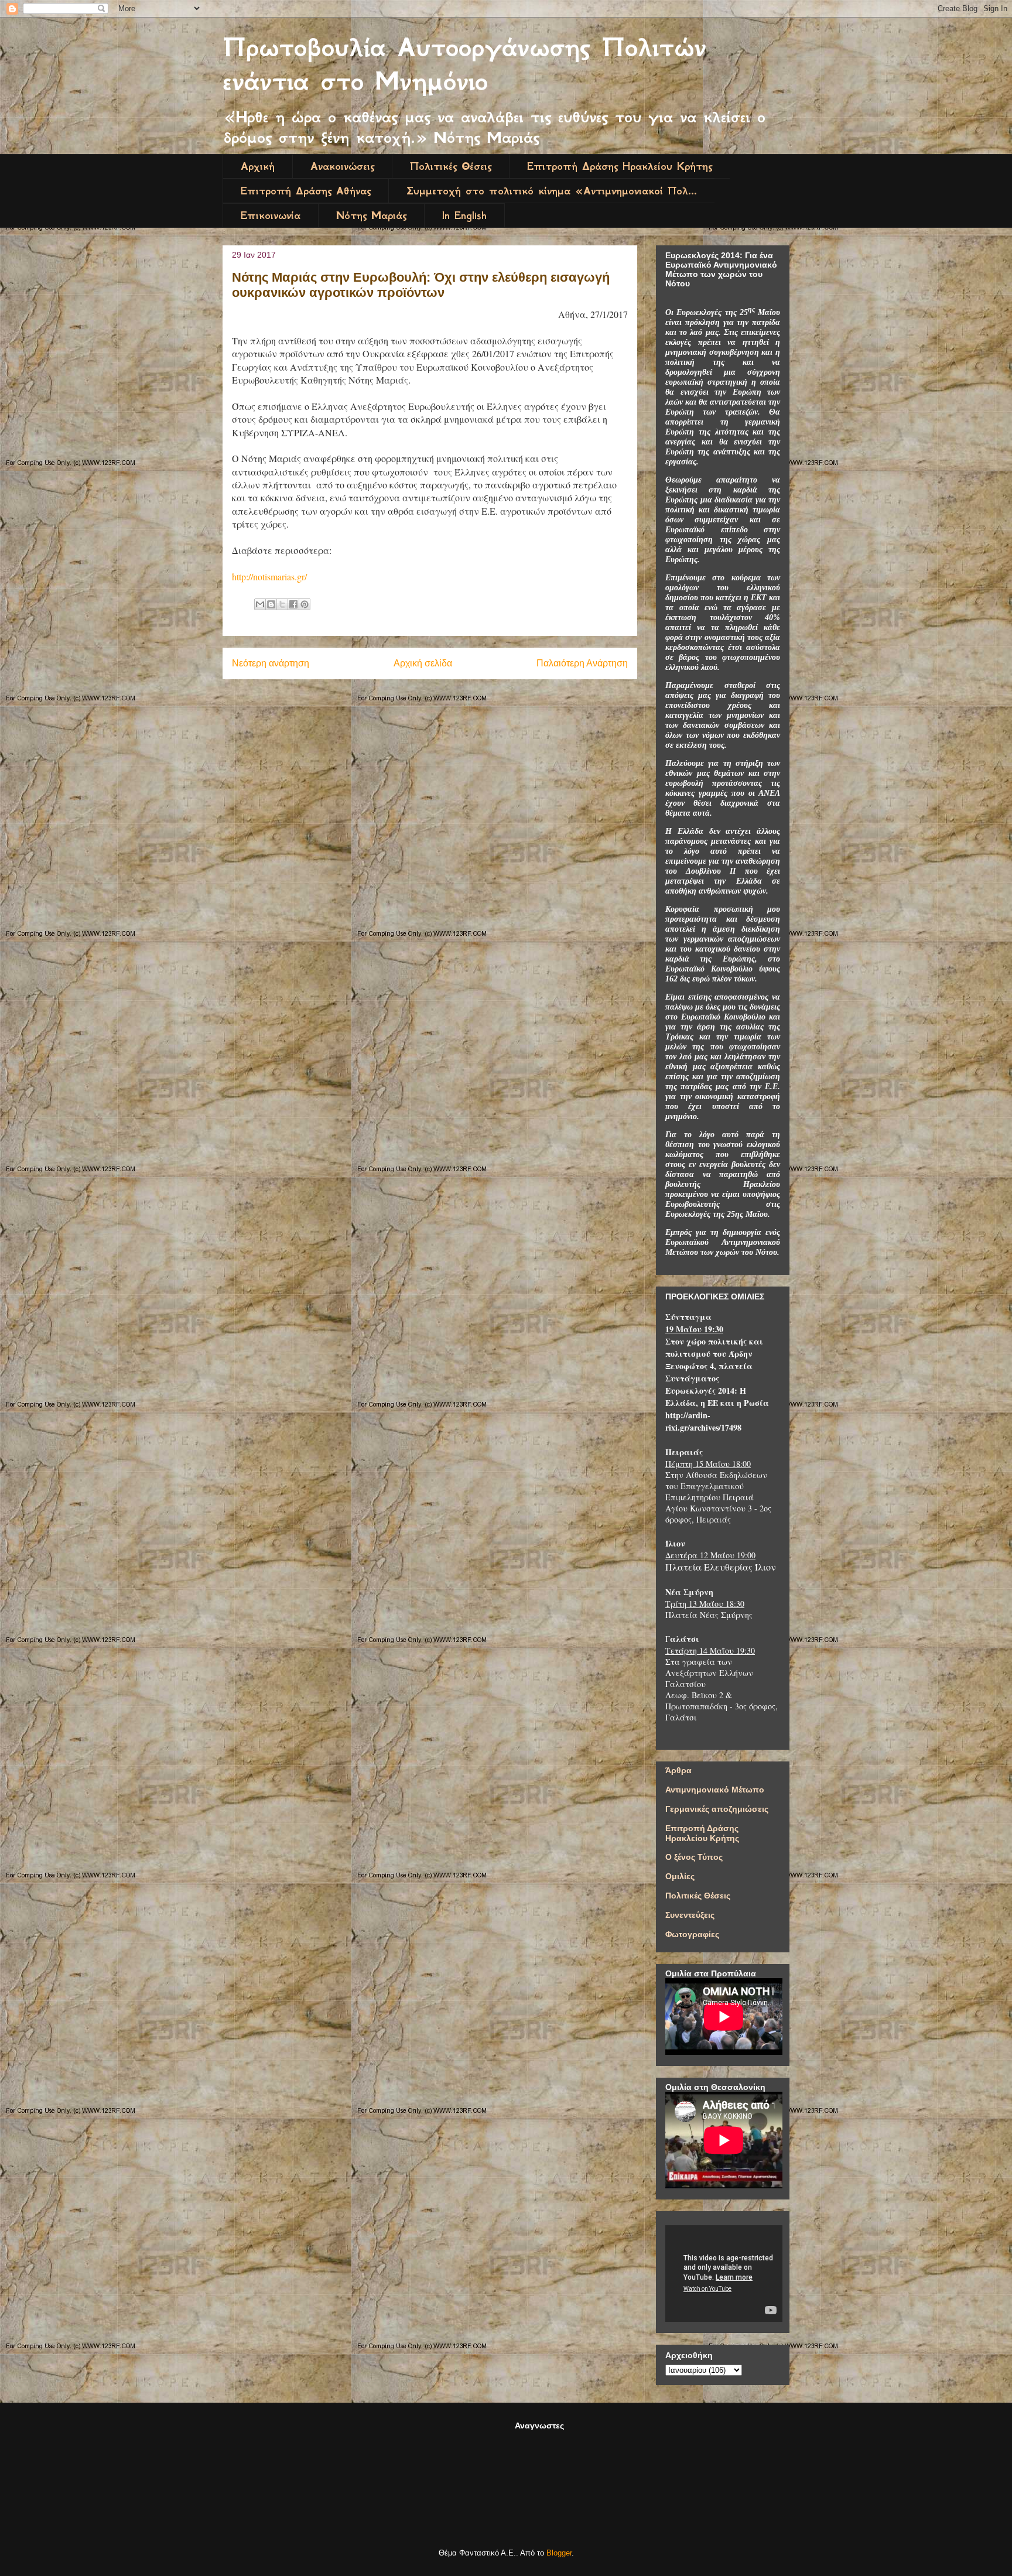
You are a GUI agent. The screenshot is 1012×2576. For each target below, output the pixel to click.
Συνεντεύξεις (690, 1915)
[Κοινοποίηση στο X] (282, 604)
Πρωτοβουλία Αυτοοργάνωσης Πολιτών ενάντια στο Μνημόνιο (464, 64)
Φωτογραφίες (692, 1934)
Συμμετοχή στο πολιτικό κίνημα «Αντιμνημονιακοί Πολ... (552, 191)
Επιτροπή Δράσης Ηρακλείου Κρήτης (620, 166)
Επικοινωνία (271, 215)
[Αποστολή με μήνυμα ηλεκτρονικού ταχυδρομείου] (260, 604)
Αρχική (258, 166)
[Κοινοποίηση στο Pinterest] (305, 604)
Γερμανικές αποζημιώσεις (717, 1809)
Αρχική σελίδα (423, 663)
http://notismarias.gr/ (269, 577)
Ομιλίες (680, 1876)
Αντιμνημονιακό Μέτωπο (715, 1790)
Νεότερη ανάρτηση (271, 663)
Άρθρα (678, 1770)
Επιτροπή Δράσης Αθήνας (306, 191)
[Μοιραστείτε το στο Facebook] (293, 604)
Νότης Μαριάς (371, 215)
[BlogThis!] (271, 604)
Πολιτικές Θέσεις (451, 166)
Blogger (559, 2553)
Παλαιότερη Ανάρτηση (582, 663)
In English (464, 215)
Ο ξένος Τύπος (694, 1857)
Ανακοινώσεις (342, 166)
